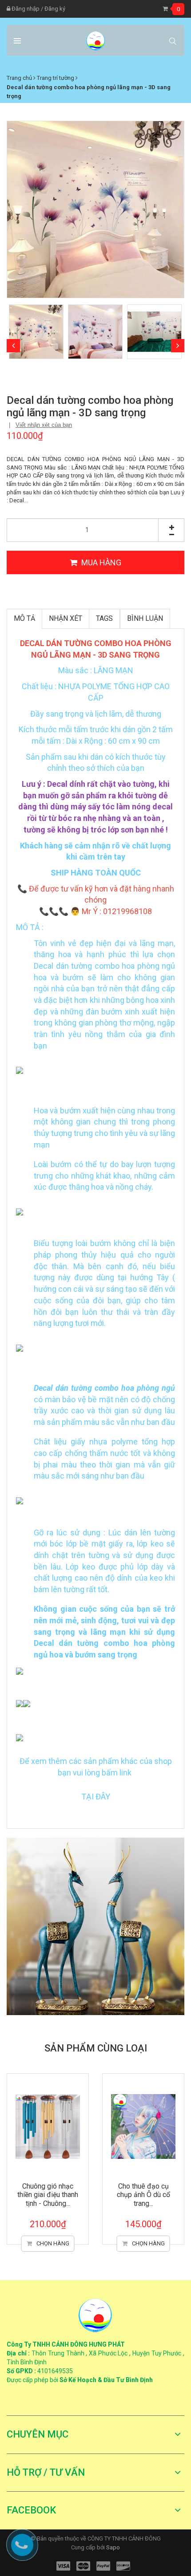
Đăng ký (55, 9)
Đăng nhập (25, 9)
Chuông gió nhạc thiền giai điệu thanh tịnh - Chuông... (48, 2195)
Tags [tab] (104, 618)
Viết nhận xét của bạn (44, 425)
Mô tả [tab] (24, 618)
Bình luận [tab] (145, 618)
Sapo (113, 2547)
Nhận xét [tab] (66, 618)
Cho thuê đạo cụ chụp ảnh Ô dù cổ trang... (143, 2195)
